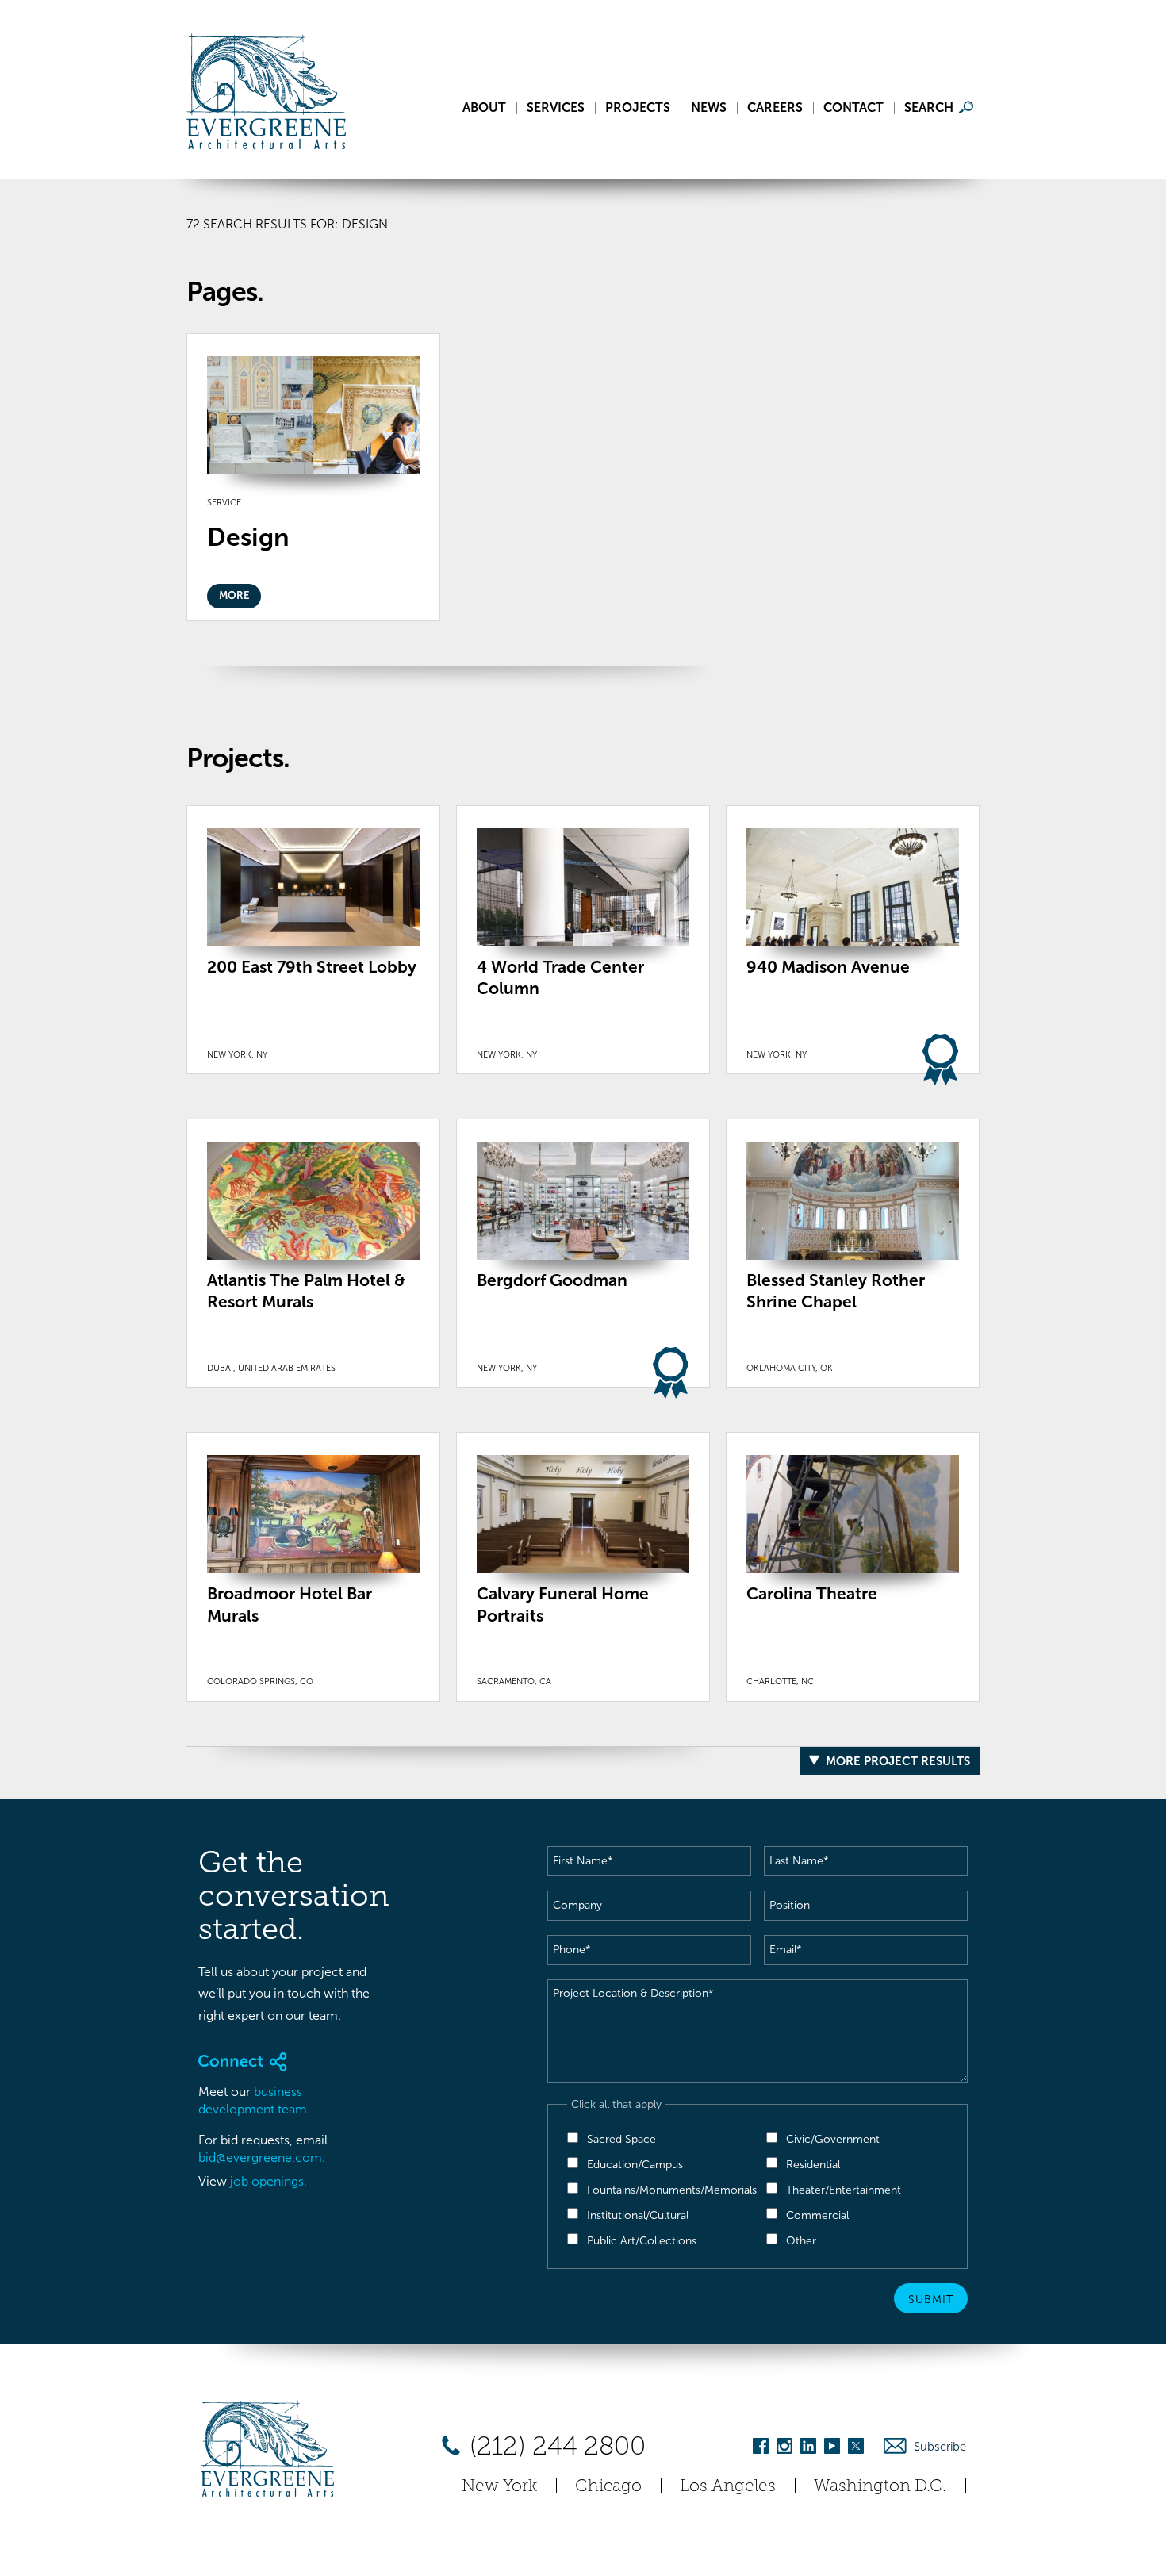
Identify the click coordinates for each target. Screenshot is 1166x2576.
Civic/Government (833, 2139)
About (484, 108)
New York (499, 2485)
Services (556, 108)
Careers (775, 108)
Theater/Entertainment (844, 2190)
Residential (813, 2165)
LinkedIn (808, 2449)
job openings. (268, 2181)
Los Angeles (728, 2485)
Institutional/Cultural (638, 2215)
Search (929, 108)
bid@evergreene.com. (262, 2158)
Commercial (817, 2215)
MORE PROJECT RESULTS (898, 1761)
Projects (638, 108)
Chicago (608, 2485)
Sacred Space (621, 2139)
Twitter (856, 2449)
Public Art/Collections (642, 2241)
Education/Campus (635, 2165)
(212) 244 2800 (554, 2446)
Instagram (784, 2449)
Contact (853, 108)
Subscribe (940, 2447)
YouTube (832, 2449)
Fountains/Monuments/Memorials (672, 2190)
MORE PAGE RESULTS (909, 680)
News (709, 108)
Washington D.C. (880, 2485)
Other (801, 2241)
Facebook (761, 2449)
